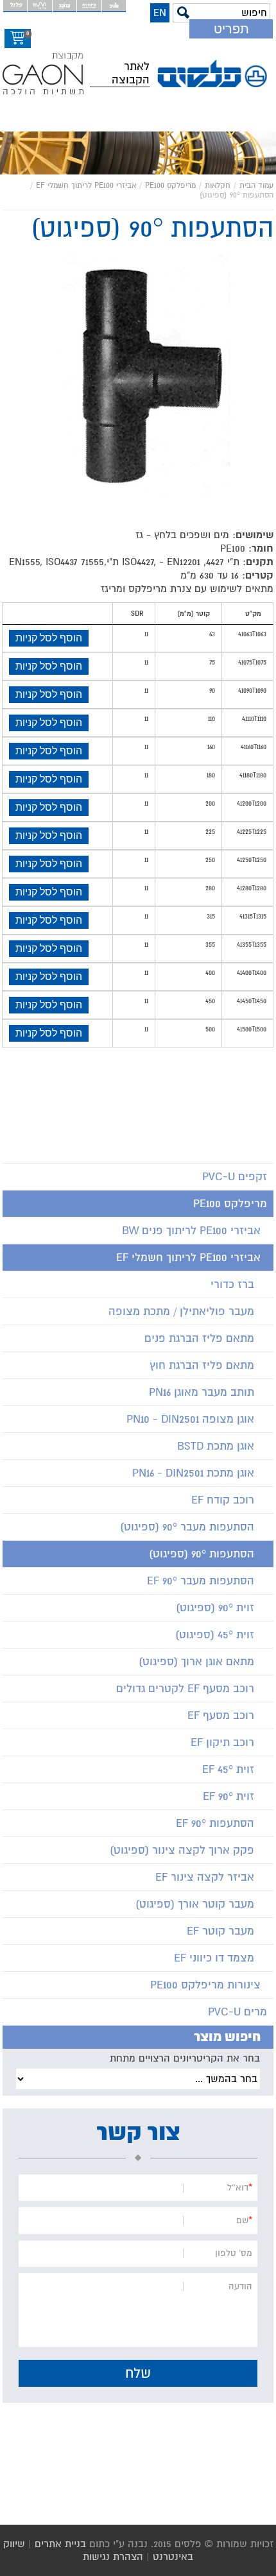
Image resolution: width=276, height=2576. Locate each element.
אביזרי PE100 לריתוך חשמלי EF (86, 186)
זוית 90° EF (229, 1796)
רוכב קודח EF (223, 1500)
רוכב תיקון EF (222, 1742)
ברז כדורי (232, 1284)
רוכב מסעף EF (221, 1716)
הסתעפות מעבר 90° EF (201, 1581)
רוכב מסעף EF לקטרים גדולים (185, 1689)
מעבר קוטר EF (220, 1931)
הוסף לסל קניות (49, 638)
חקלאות (218, 186)
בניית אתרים (60, 2544)
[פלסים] (215, 74)
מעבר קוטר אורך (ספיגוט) (195, 1904)
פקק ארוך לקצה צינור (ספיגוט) (182, 1850)
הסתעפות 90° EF (215, 1823)
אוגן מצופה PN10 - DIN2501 (190, 1419)
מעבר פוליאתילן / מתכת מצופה (181, 1311)
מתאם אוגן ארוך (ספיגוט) (196, 1662)
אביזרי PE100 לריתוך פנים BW (191, 1231)
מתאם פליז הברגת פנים (199, 1338)
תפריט (231, 29)
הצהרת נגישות (113, 2557)
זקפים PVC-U (235, 1177)
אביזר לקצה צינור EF (205, 1877)
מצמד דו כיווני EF (214, 1958)
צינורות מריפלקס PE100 (205, 1985)
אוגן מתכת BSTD (216, 1446)
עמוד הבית (256, 186)
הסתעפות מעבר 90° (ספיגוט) (187, 1527)
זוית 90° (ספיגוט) (215, 1608)
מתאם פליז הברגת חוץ (202, 1365)
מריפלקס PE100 (170, 186)
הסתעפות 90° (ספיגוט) (202, 1554)
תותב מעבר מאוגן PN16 (202, 1392)
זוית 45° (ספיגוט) (215, 1635)
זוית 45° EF (228, 1769)
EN (160, 13)
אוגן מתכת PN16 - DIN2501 (193, 1473)
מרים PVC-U (237, 2012)
